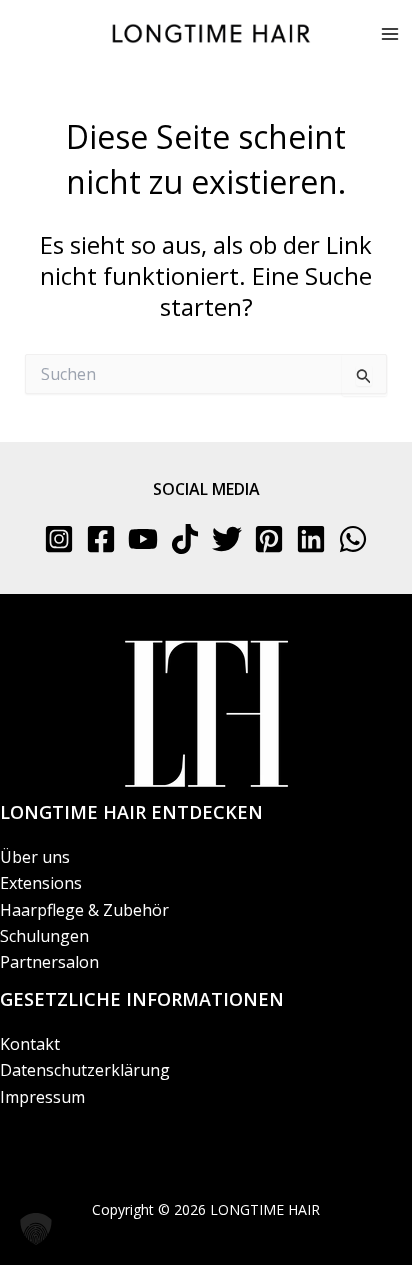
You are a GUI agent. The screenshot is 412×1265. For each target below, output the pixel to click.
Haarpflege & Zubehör (84, 910)
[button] (36, 1229)
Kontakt (30, 1044)
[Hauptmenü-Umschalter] (390, 34)
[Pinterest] (269, 539)
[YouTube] (143, 539)
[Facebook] (101, 539)
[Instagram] (59, 539)
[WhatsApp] (353, 539)
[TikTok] (185, 539)
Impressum (42, 1097)
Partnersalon (49, 962)
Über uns (35, 857)
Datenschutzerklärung (85, 1070)
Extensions (41, 883)
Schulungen (44, 936)
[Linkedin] (311, 539)
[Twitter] (227, 539)
